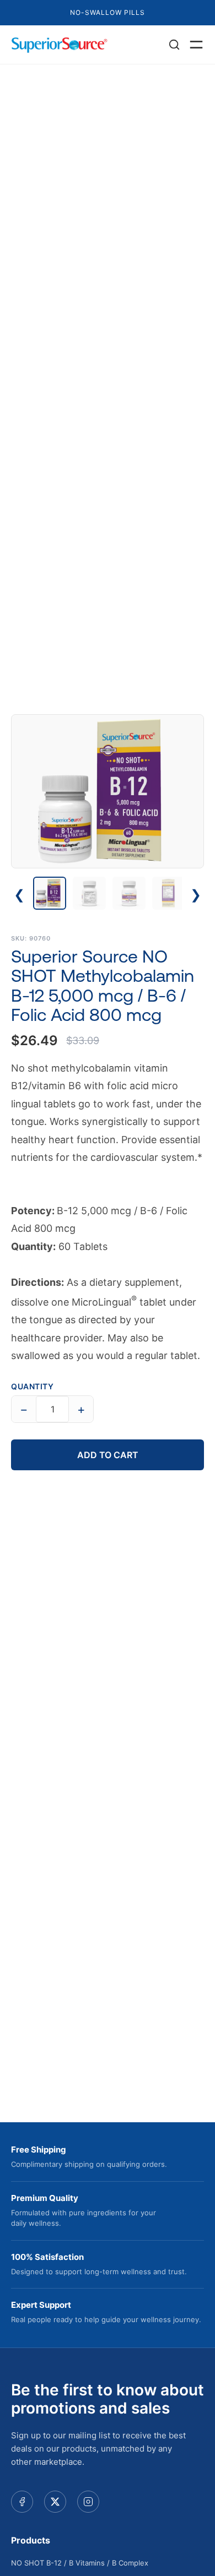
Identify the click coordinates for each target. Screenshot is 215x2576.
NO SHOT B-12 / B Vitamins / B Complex (80, 2563)
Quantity (32, 1386)
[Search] (174, 45)
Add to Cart (108, 1455)
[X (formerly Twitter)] (55, 2502)
